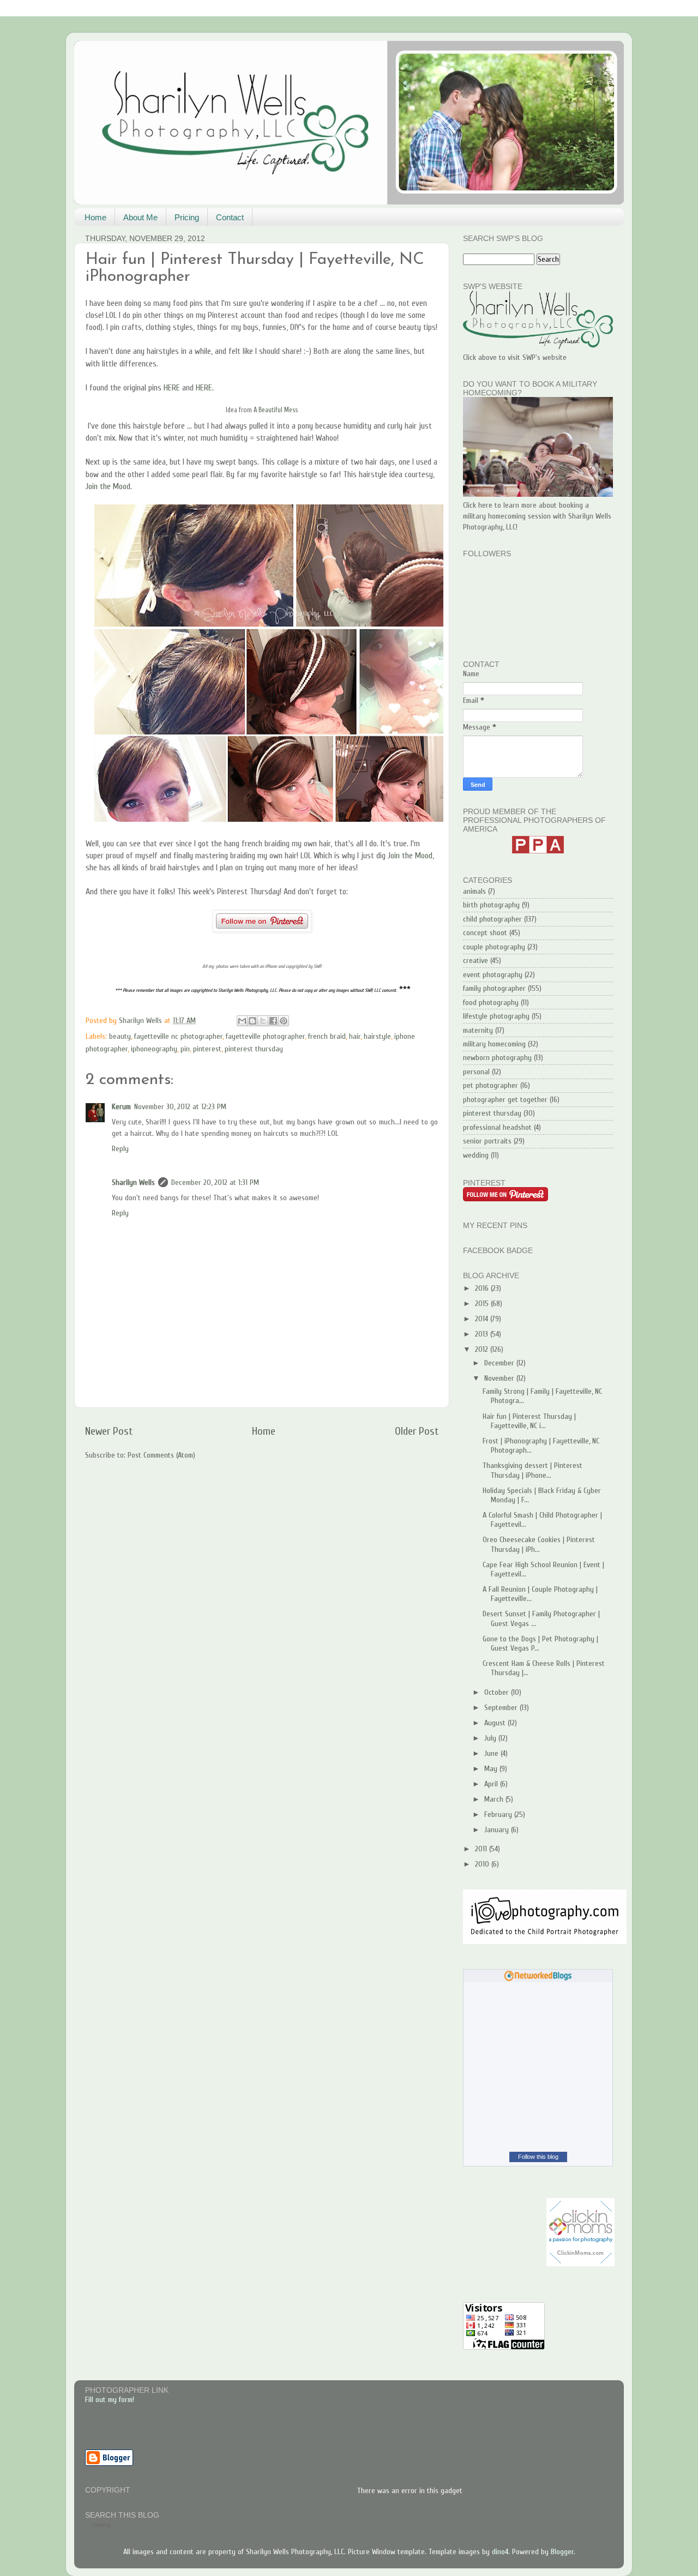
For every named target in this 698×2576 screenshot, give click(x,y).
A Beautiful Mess (276, 410)
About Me (140, 217)
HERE (172, 388)
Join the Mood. (109, 486)
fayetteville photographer (265, 1036)
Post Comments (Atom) (161, 1455)
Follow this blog (538, 2157)
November (500, 1378)
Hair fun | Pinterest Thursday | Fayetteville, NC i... (529, 1421)
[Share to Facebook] (273, 1021)
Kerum (121, 1107)
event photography (493, 975)
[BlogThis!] (252, 1021)
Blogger (562, 2552)
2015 (483, 1304)
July (491, 1738)
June (492, 1753)
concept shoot (485, 933)
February (499, 1814)
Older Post (417, 1431)
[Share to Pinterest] (284, 1021)
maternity (478, 1030)
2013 (483, 1334)
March (495, 1799)
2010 (483, 1864)
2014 (483, 1319)
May (492, 1769)
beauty (120, 1036)
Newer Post (109, 1431)
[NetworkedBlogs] (538, 1979)
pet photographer (491, 1085)
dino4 (500, 2552)
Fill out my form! (110, 2400)
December (500, 1363)
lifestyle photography (496, 1016)
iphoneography (154, 1049)
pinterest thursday (254, 1049)
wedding (476, 1155)
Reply (120, 1149)
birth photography (491, 905)
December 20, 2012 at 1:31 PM (215, 1182)
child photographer (492, 919)
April (492, 1784)
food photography (491, 1003)
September (502, 1708)
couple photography (494, 947)
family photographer (494, 988)
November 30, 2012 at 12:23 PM (180, 1107)
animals (474, 891)
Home (95, 217)
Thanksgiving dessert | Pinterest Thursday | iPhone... (532, 1470)
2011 (482, 1849)
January (498, 1830)
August (496, 1723)
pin (185, 1049)
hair (355, 1036)
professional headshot (497, 1127)
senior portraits (487, 1141)
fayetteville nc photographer (178, 1036)
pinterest (207, 1049)
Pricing (187, 217)
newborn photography (497, 1058)
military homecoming (494, 1044)
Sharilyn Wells (133, 1182)
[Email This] (242, 1021)
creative (476, 961)
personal (476, 1072)
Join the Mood (410, 856)
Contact (230, 217)
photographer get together (505, 1100)
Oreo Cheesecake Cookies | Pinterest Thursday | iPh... (539, 1544)
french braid (327, 1036)
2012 (483, 1349)
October (498, 1692)
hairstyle (377, 1036)
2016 (483, 1288)
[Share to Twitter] (263, 1021)
